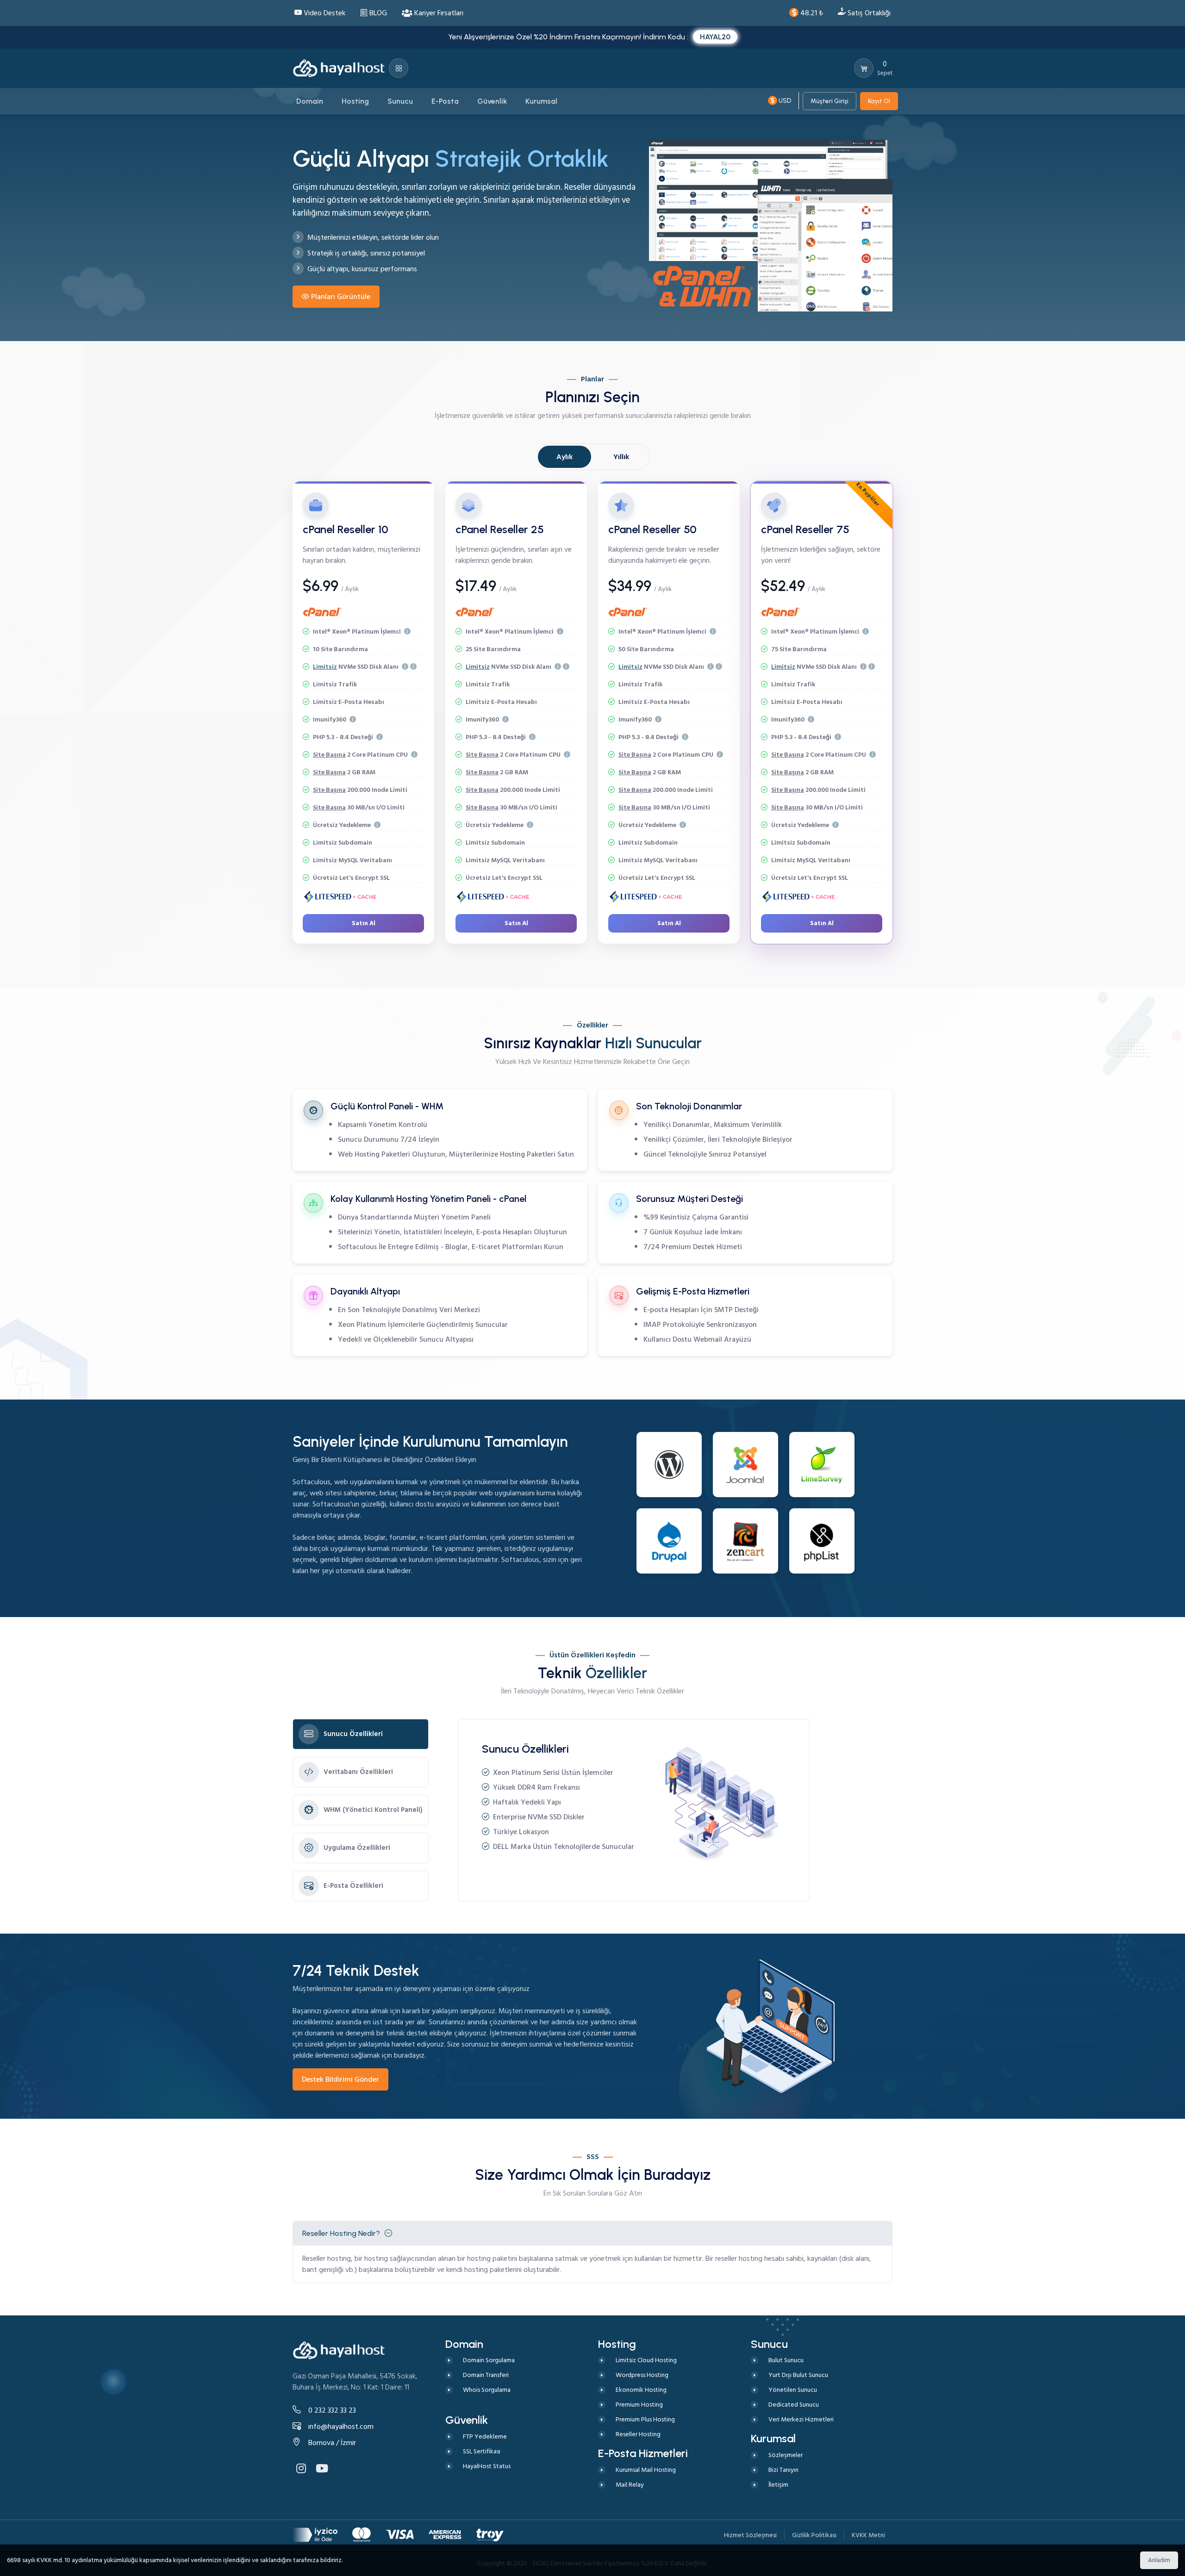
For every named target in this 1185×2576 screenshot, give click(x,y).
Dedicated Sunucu (794, 2405)
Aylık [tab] (564, 457)
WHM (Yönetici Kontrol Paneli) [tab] (373, 1810)
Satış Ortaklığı (868, 13)
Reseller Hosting (638, 2434)
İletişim (778, 2485)
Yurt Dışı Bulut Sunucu (798, 2375)
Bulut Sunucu (786, 2360)
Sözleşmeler (786, 2455)
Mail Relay (630, 2485)
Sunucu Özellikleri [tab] (353, 1734)
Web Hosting (359, 1154)
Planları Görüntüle (341, 297)
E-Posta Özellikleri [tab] (353, 1886)
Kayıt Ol (879, 101)
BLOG (377, 13)
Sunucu (431, 1339)
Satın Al (364, 923)
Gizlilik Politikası (814, 2535)
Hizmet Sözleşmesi (750, 2535)
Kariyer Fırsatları (438, 13)
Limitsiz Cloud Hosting (646, 2360)
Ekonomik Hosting (641, 2390)
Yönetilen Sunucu (793, 2390)
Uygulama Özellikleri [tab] (357, 1848)
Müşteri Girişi (829, 101)
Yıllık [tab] (621, 457)
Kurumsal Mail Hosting (646, 2470)
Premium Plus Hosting (645, 2419)
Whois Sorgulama (487, 2390)
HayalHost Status (487, 2466)
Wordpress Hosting (642, 2375)
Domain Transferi (486, 2375)
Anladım (1159, 2560)
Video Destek (324, 13)
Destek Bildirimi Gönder (340, 2079)
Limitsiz (325, 667)
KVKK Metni (868, 2535)
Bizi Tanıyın (783, 2470)
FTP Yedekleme (485, 2436)
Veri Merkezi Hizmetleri (801, 2419)
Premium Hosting (639, 2405)
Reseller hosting (327, 2259)
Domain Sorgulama (489, 2360)
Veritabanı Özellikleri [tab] (358, 1772)
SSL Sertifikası (482, 2451)
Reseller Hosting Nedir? (341, 2233)
